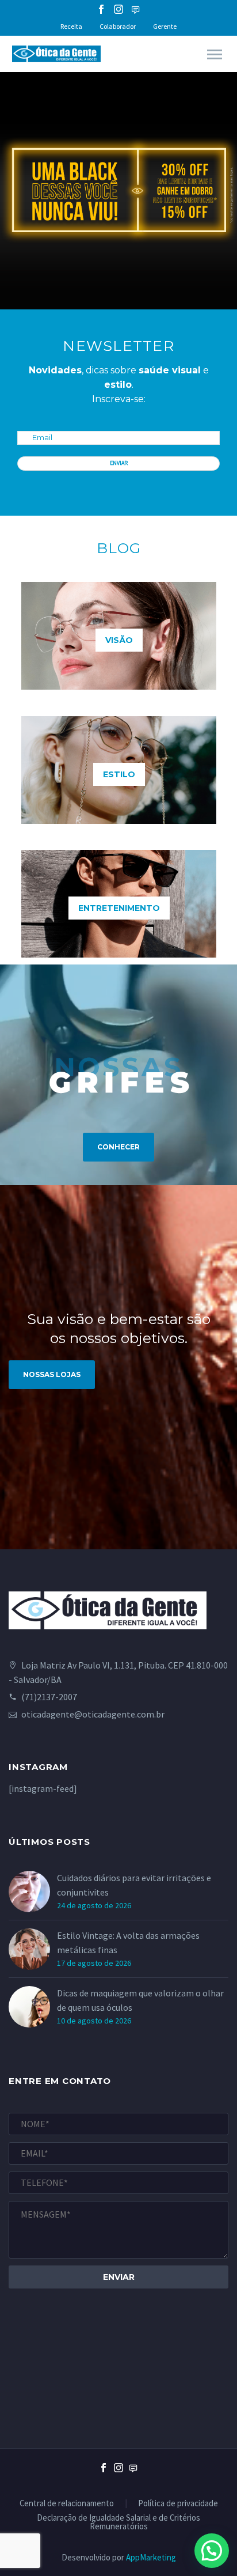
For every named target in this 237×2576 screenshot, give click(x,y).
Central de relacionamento (67, 2504)
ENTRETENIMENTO (119, 908)
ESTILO (119, 774)
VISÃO (119, 640)
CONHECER (118, 1147)
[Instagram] (118, 9)
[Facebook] (101, 9)
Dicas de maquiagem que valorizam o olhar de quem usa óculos (140, 2000)
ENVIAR (119, 463)
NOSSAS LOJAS (52, 1374)
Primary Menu (215, 55)
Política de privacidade (178, 2504)
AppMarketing (151, 2557)
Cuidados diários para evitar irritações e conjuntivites (134, 1885)
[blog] (133, 2477)
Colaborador (118, 26)
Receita (71, 26)
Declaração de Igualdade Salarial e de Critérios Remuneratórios (118, 2522)
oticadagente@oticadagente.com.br (93, 1714)
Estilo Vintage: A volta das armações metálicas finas (128, 1943)
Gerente (165, 26)
